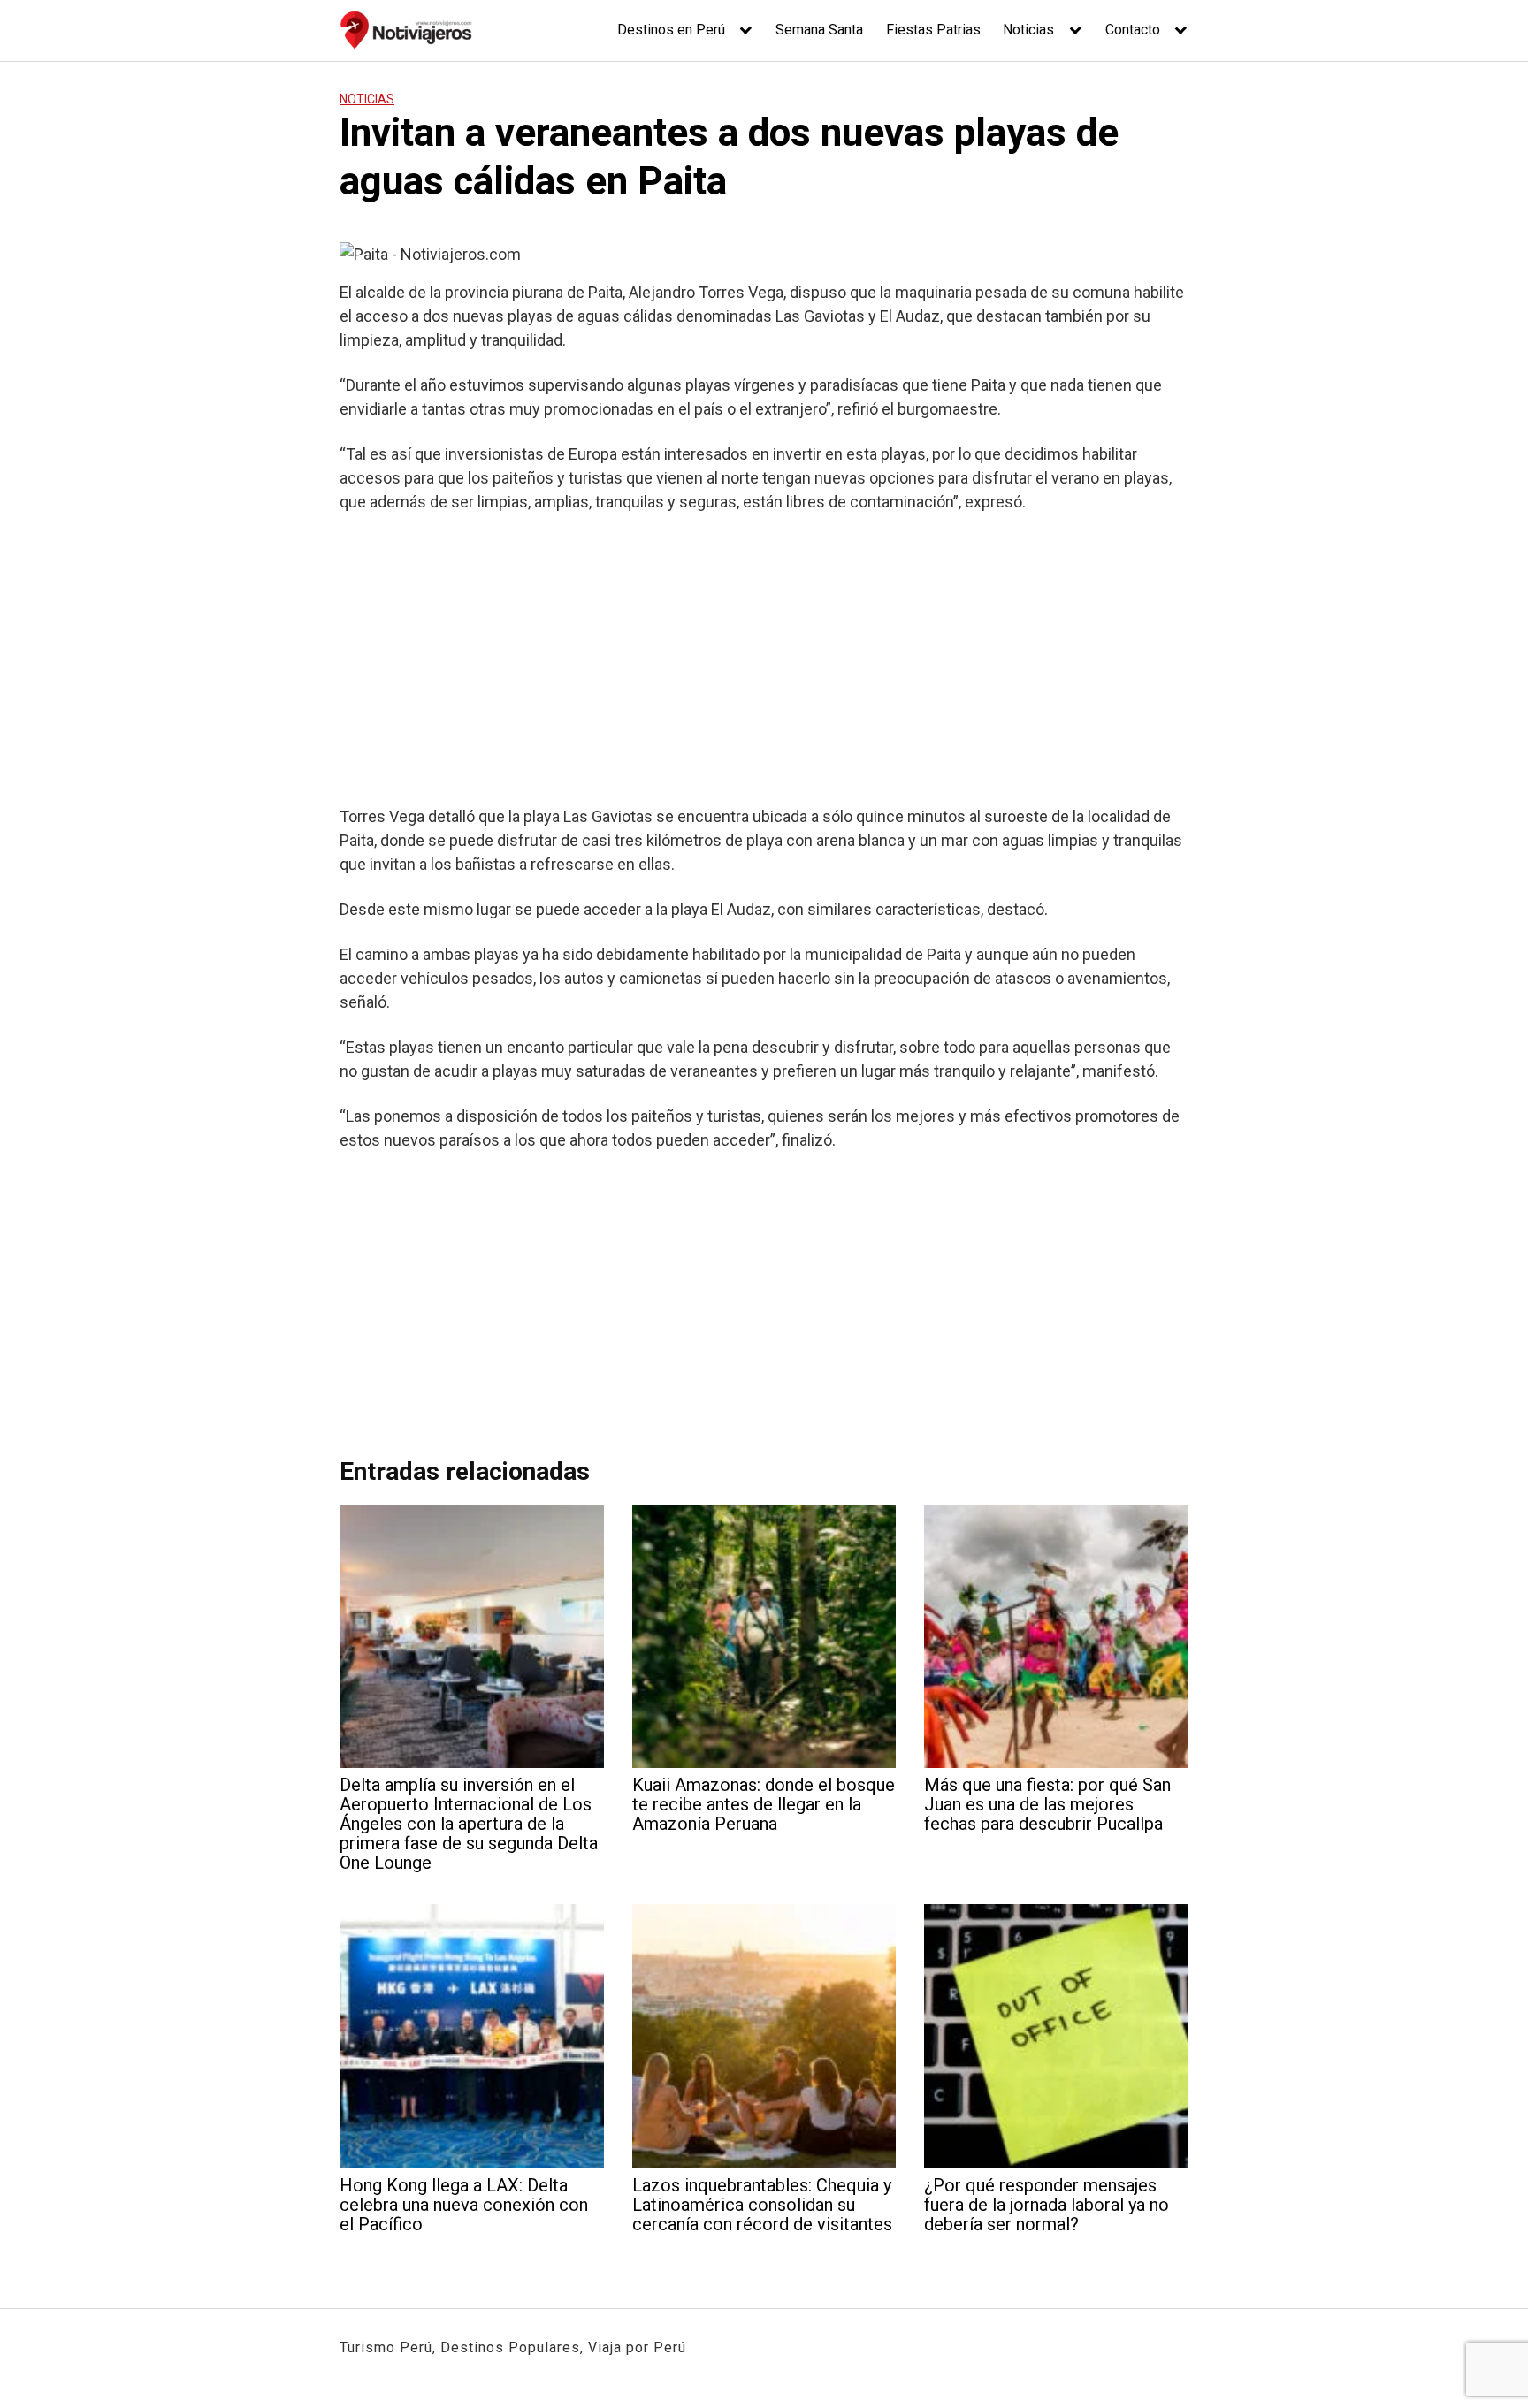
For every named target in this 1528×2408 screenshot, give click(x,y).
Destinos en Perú (671, 30)
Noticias (1028, 30)
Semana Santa (819, 30)
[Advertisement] (764, 659)
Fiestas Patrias (933, 30)
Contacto (1133, 30)
